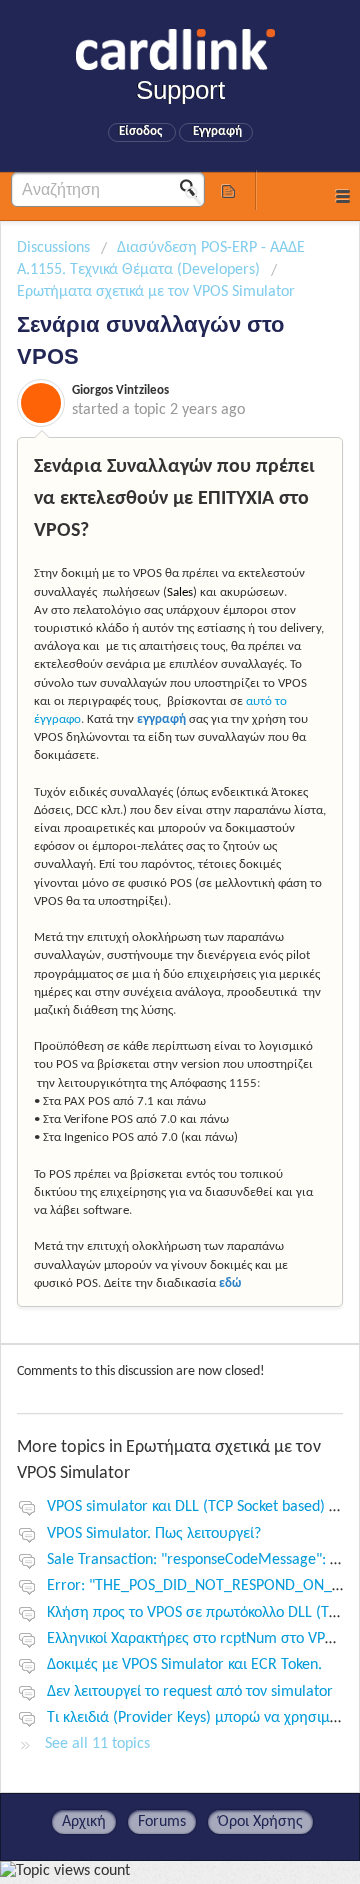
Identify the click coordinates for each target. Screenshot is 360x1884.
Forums (162, 1822)
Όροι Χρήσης (260, 1822)
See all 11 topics (97, 1744)
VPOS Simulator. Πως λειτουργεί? (154, 1534)
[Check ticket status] (228, 190)
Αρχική (84, 1822)
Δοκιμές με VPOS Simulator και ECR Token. (184, 1665)
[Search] (194, 189)
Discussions (53, 248)
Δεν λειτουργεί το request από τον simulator (190, 1692)
